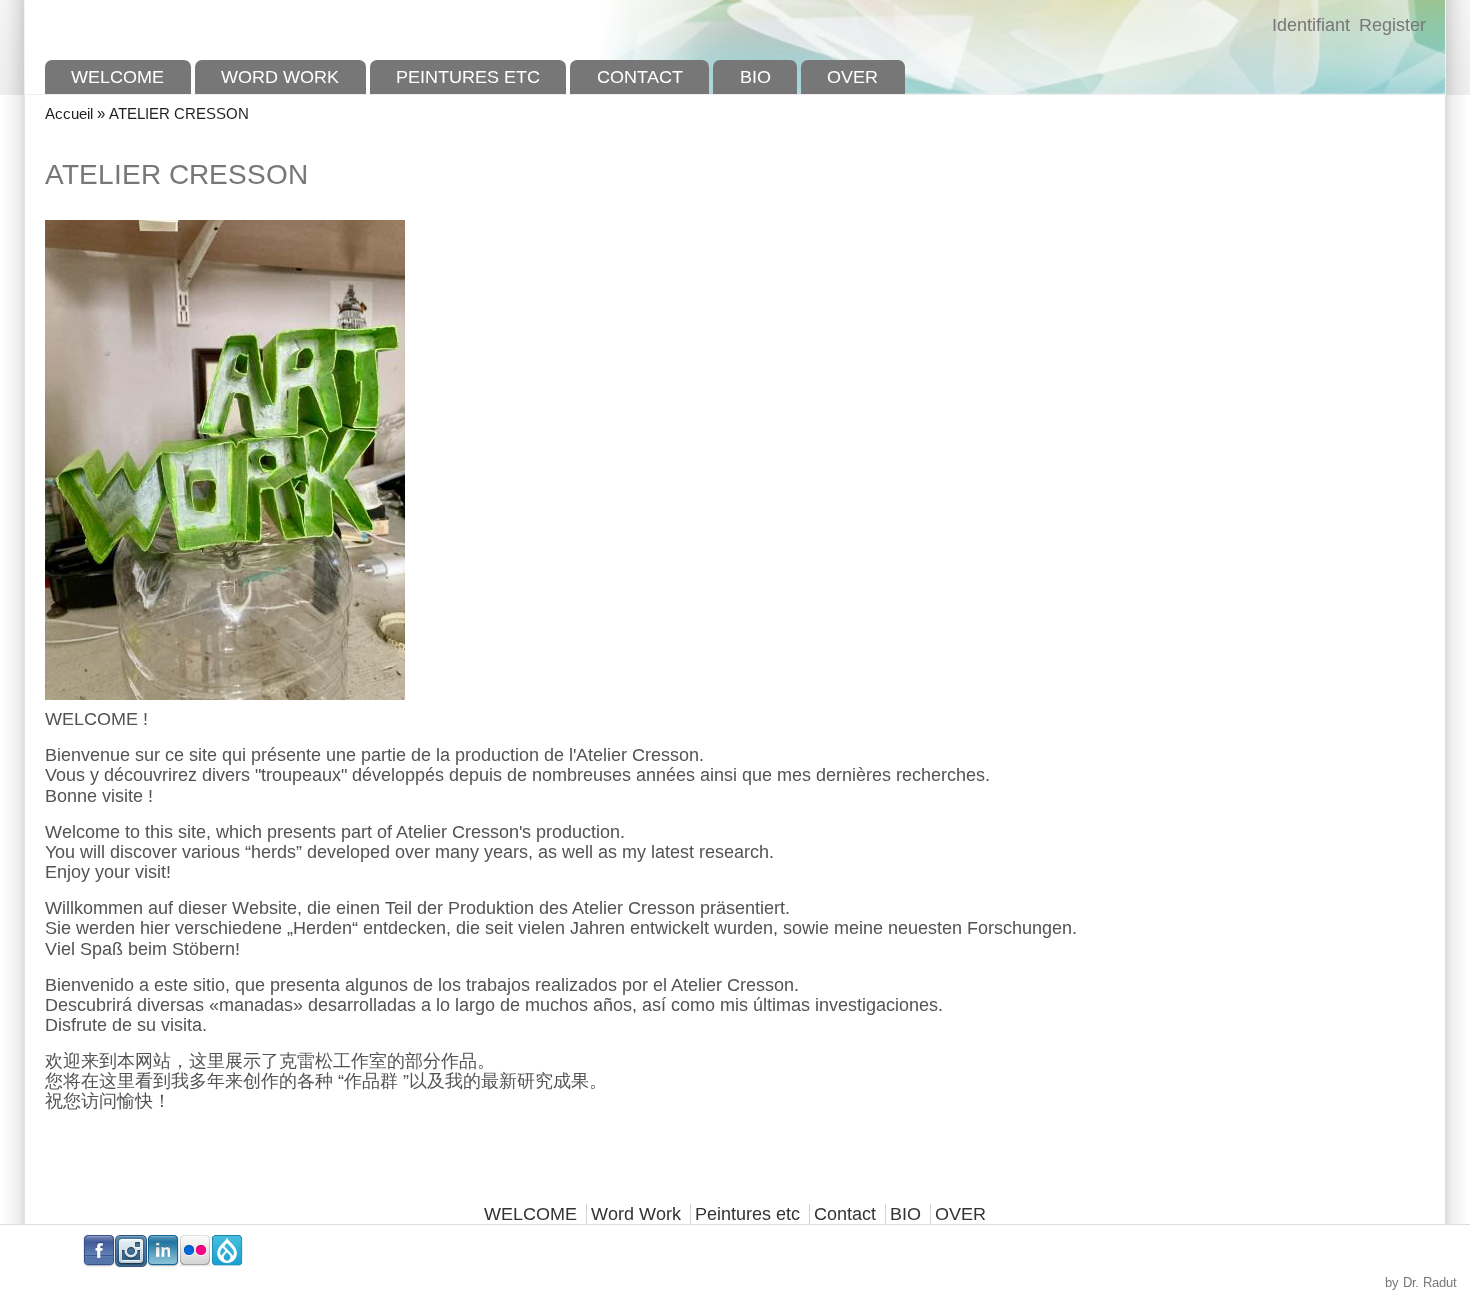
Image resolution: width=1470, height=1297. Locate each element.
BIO (755, 77)
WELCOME (117, 77)
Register (1392, 25)
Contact (640, 77)
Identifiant (1311, 25)
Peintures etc (468, 77)
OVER (852, 77)
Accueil (69, 113)
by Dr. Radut (1421, 1282)
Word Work (280, 77)
